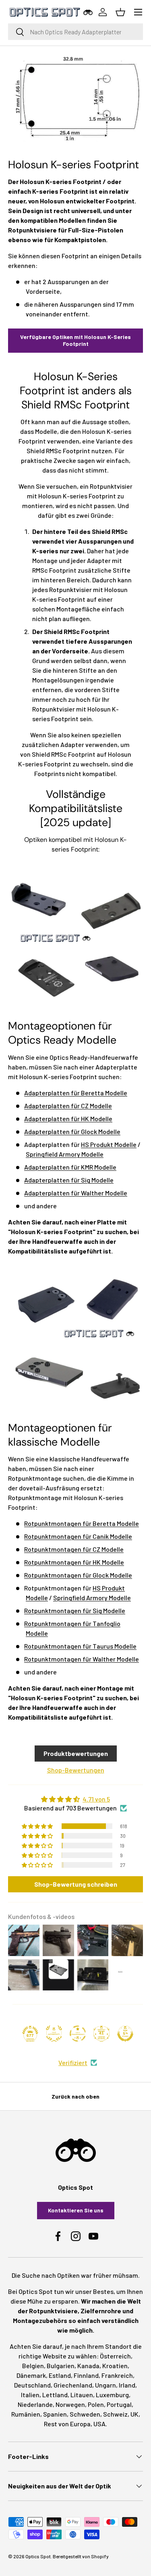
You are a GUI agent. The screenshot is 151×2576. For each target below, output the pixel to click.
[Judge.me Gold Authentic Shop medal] (54, 2034)
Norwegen (70, 2404)
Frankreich (117, 2375)
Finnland (86, 2375)
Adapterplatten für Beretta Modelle (76, 1093)
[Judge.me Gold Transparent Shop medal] (78, 2034)
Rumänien (26, 2414)
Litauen (82, 2395)
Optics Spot (38, 2556)
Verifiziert (73, 2062)
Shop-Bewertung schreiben (76, 1884)
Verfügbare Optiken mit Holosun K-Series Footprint (75, 340)
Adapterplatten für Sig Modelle (69, 1180)
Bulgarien (61, 2366)
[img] (75, 1799)
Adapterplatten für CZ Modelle (68, 1106)
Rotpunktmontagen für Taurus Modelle (80, 1646)
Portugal (119, 2404)
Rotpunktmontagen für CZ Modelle (74, 1549)
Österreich (115, 2356)
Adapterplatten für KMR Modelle (70, 1167)
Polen (96, 2404)
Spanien (55, 2414)
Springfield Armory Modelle (65, 1154)
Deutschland (32, 2385)
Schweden (85, 2414)
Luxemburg (112, 2395)
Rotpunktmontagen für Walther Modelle (82, 1659)
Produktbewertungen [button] (76, 1753)
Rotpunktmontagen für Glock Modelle (78, 1575)
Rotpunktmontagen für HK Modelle (74, 1562)
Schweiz (115, 2414)
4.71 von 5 (96, 1799)
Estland (60, 2375)
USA (99, 2424)
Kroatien (115, 2366)
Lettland (55, 2395)
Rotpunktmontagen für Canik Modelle (78, 1536)
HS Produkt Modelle (109, 1144)
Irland (127, 2385)
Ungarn (105, 2385)
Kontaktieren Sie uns (76, 2210)
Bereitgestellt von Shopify (81, 2556)
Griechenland (73, 2385)
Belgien (33, 2366)
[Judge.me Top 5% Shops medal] (125, 2034)
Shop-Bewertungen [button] (76, 1770)
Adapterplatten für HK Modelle (68, 1118)
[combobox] (75, 32)
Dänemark (31, 2375)
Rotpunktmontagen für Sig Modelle (75, 1610)
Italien (30, 2395)
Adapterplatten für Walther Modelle (76, 1193)
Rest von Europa (67, 2424)
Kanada (88, 2366)
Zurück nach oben (75, 2096)
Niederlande (35, 2404)
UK (134, 2414)
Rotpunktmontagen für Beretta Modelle (82, 1523)
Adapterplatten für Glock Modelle (72, 1131)
